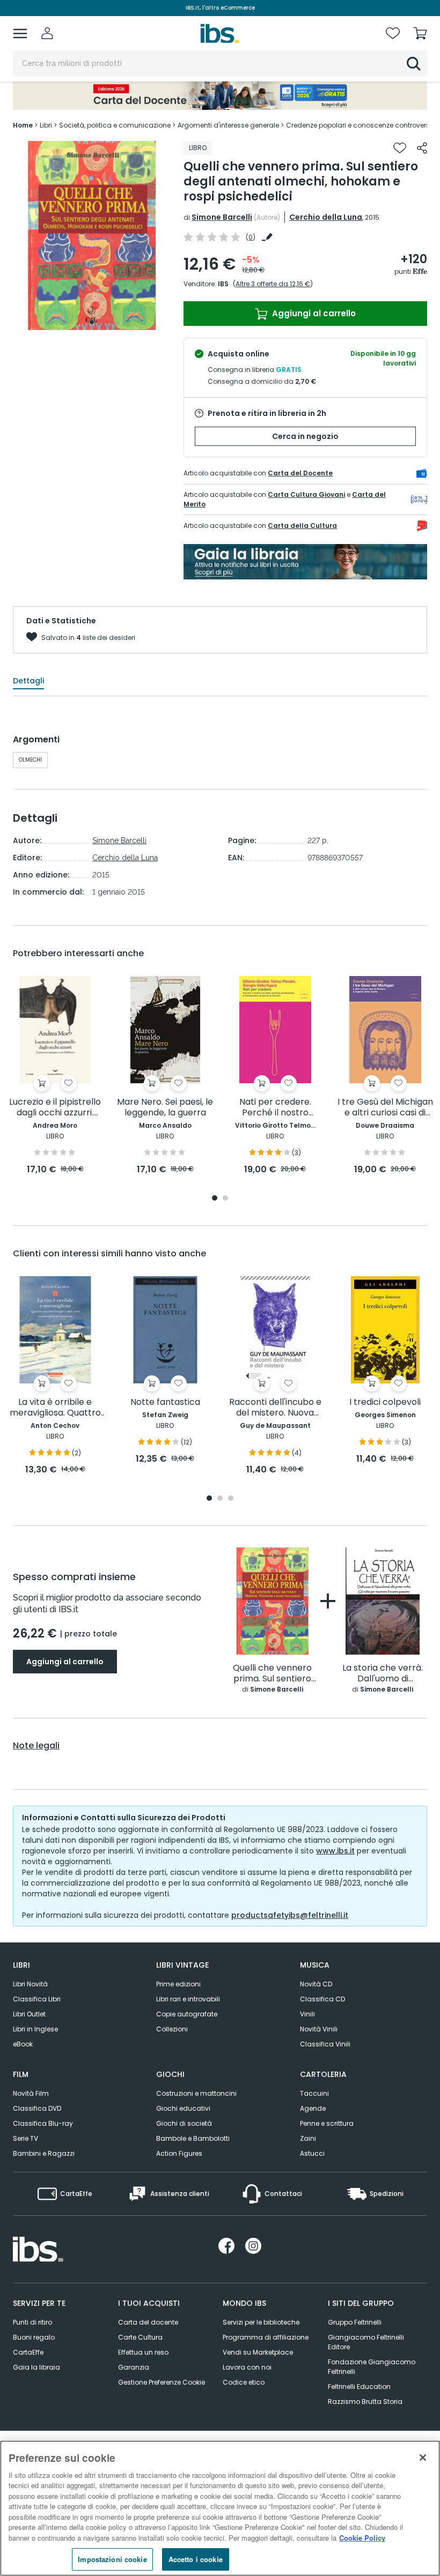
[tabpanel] (92, 236)
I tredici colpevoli (385, 1402)
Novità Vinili (319, 2029)
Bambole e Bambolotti (193, 2138)
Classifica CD (322, 1999)
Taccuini (314, 2093)
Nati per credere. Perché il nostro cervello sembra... (275, 1108)
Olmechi (30, 760)
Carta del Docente (300, 473)
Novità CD (316, 1984)
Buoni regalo (34, 2337)
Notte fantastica (165, 1402)
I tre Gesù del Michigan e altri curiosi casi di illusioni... (385, 1108)
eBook (23, 2044)
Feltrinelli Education (359, 2387)
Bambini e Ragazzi (44, 2153)
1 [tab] (92, 322)
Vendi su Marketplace (258, 2352)
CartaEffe (28, 2352)
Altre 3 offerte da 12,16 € (273, 284)
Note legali (36, 1746)
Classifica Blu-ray (43, 2123)
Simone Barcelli (222, 217)
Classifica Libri (37, 1999)
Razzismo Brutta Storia (365, 2402)
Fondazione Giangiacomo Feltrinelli (372, 2367)
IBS (223, 284)
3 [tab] (231, 1499)
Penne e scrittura (327, 2123)
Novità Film (31, 2093)
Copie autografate (187, 2014)
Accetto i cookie (196, 2559)
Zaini (308, 2138)
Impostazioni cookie (112, 2559)
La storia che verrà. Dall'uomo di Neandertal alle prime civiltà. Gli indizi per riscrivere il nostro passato (383, 1674)
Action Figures (179, 2153)
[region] (220, 2508)
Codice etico (244, 2382)
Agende (313, 2108)
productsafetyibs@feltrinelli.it (290, 1915)
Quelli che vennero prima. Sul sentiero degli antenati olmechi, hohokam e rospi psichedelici (272, 1674)
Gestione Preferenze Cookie (162, 2382)
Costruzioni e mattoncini (196, 2093)
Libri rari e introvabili (188, 1999)
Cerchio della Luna (326, 217)
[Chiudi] (423, 2458)
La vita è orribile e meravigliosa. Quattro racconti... (55, 1408)
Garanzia (134, 2367)
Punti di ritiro (32, 2322)
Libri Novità (30, 1984)
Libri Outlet (29, 2014)
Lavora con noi (247, 2367)
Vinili (307, 2014)
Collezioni (172, 2029)
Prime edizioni (178, 1984)
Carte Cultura (140, 2337)
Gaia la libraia (36, 2367)
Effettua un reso (143, 2352)
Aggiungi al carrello (313, 313)
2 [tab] (225, 1199)
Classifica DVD (37, 2108)
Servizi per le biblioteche (261, 2322)
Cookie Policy (362, 2538)
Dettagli (28, 681)
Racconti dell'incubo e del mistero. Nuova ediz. (275, 1408)
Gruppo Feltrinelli (355, 2322)
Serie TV (25, 2138)
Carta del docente (148, 2322)
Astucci (312, 2153)
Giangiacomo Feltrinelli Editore (366, 2342)
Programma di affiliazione (266, 2337)
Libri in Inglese (35, 2029)
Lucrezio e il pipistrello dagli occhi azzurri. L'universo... (55, 1108)
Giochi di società (184, 2123)
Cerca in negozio (305, 436)
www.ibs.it (335, 1851)
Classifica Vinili (325, 2044)
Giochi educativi (183, 2108)
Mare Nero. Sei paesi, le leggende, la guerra (165, 1108)
